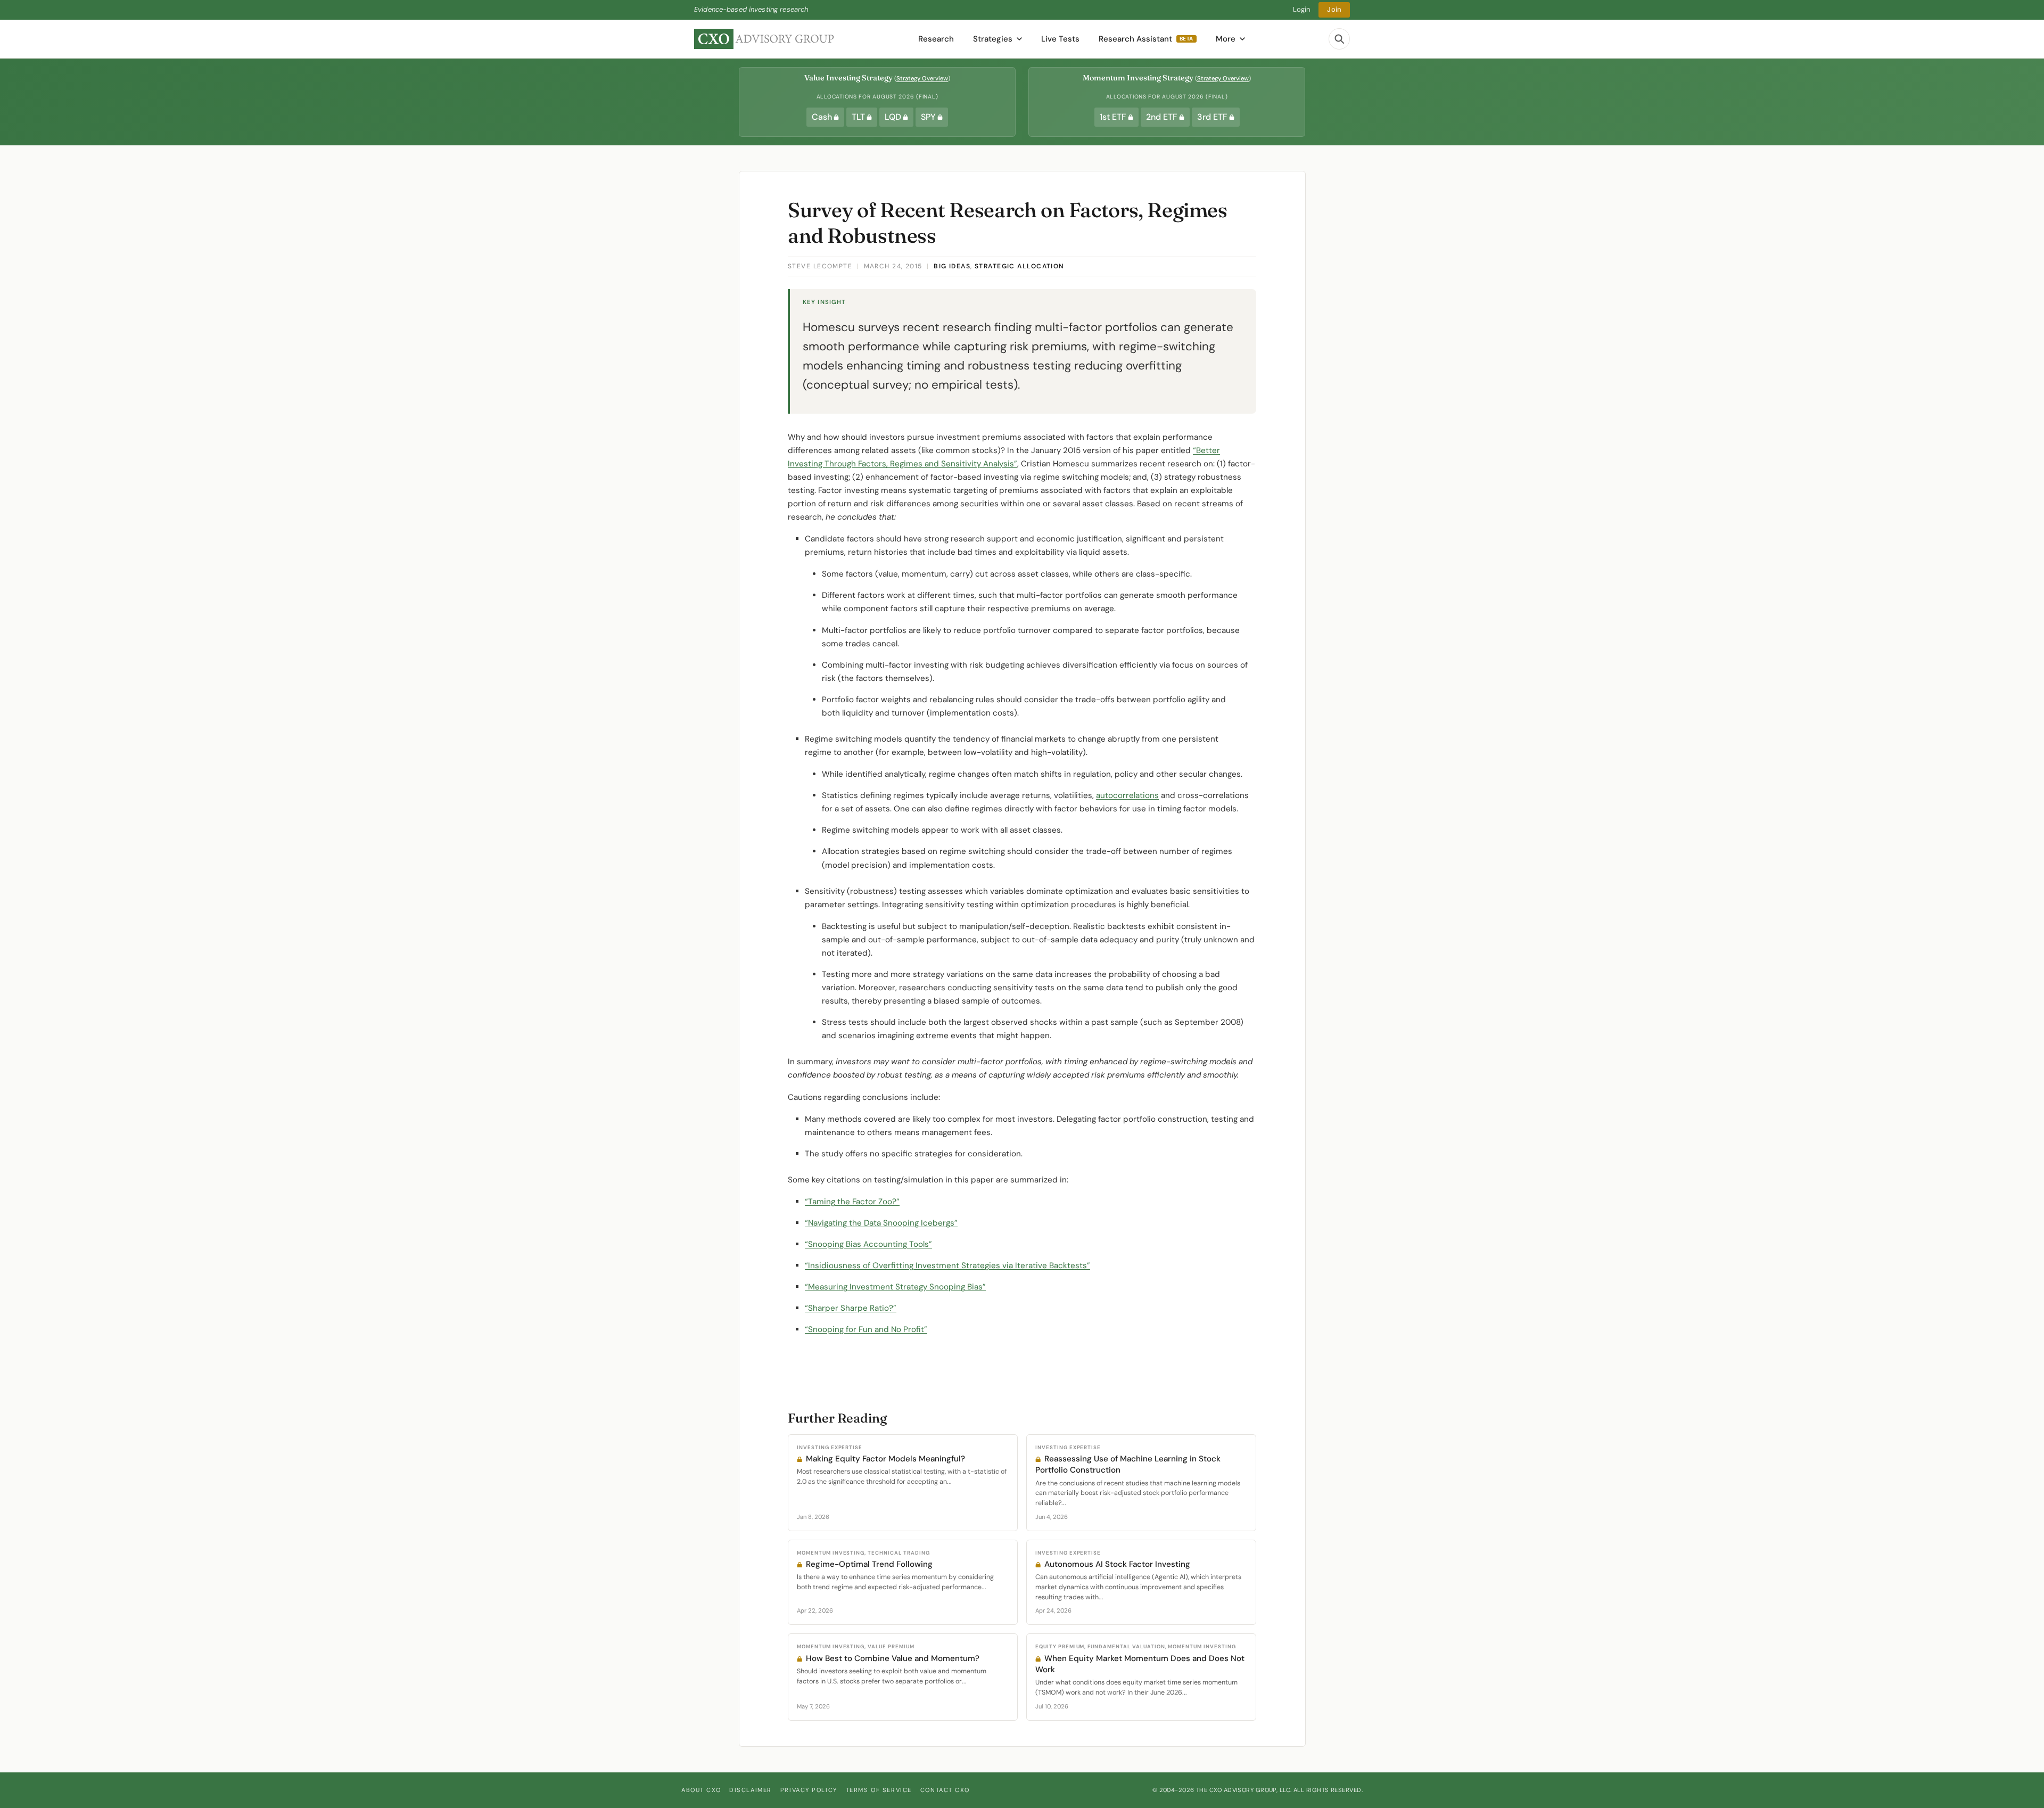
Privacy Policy (809, 1790)
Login (1302, 9)
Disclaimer (751, 1790)
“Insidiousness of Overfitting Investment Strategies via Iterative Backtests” (947, 1265)
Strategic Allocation (1020, 266)
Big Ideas (952, 266)
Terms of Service (879, 1790)
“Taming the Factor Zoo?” (852, 1202)
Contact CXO (945, 1790)
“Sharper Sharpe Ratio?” (851, 1308)
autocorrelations (1127, 795)
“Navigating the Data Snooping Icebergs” (881, 1223)
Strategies (993, 39)
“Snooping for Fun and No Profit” (866, 1329)
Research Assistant (1146, 39)
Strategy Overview (922, 78)
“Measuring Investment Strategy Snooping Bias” (895, 1287)
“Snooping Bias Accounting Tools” (868, 1244)
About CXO (701, 1790)
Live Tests (1060, 39)
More (1226, 39)
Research (936, 39)
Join (1334, 9)
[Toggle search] (1339, 39)
